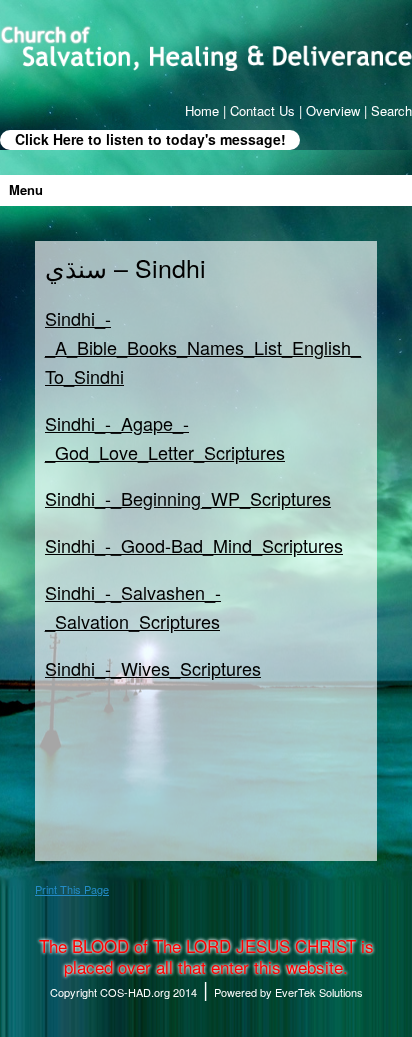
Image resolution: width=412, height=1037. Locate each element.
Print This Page (72, 889)
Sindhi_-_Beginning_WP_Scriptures (188, 498)
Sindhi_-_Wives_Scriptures (153, 668)
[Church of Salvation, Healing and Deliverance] (206, 48)
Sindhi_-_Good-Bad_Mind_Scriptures (194, 545)
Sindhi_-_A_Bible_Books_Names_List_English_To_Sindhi (203, 347)
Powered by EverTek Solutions (288, 992)
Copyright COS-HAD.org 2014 (123, 992)
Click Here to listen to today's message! (150, 139)
